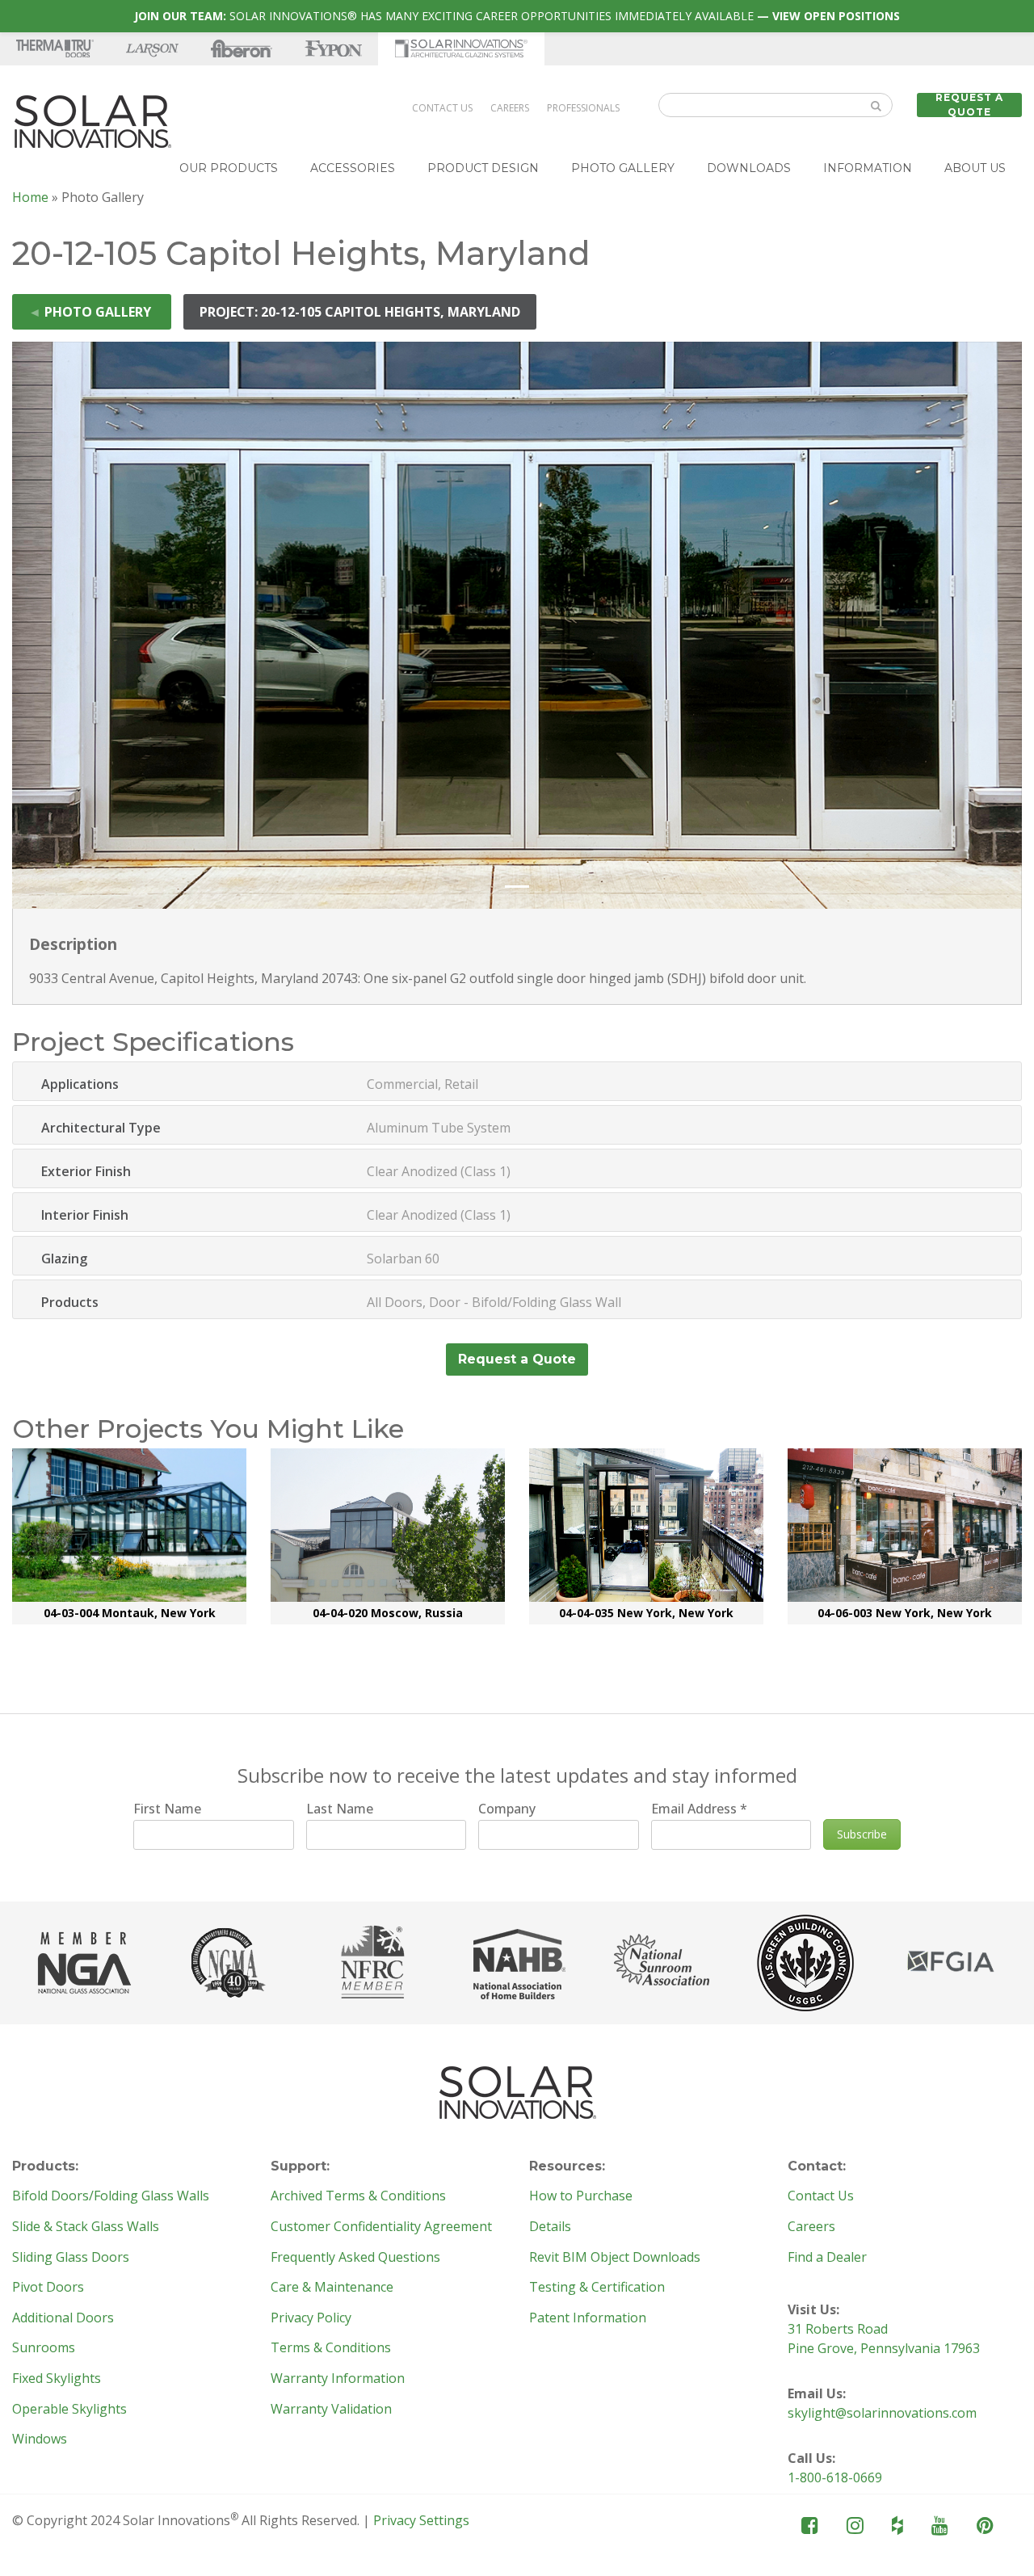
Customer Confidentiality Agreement (381, 2227)
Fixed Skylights (57, 2379)
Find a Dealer (827, 2258)
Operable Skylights (69, 2410)
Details (550, 2227)
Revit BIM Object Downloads (615, 2258)
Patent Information (588, 2318)
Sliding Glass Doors (71, 2258)
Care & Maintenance (332, 2288)
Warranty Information (338, 2379)
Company (507, 1809)
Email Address (699, 1809)
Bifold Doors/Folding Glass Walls (111, 2196)
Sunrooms (44, 2348)
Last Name (340, 1809)
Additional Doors (63, 2318)
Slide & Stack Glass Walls (86, 2227)
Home (30, 197)
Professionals (583, 108)
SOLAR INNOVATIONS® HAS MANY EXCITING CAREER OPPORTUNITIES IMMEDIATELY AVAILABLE (517, 16)
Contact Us (442, 108)
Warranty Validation (331, 2410)
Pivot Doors (48, 2288)
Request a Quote (969, 105)
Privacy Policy (311, 2318)
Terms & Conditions (331, 2348)
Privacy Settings (421, 2520)
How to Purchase (581, 2196)
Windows (40, 2439)
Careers (510, 108)
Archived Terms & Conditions (358, 2196)
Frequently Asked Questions (355, 2258)
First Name (167, 1809)
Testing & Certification (597, 2288)
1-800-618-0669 (835, 2477)
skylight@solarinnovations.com (882, 2413)
